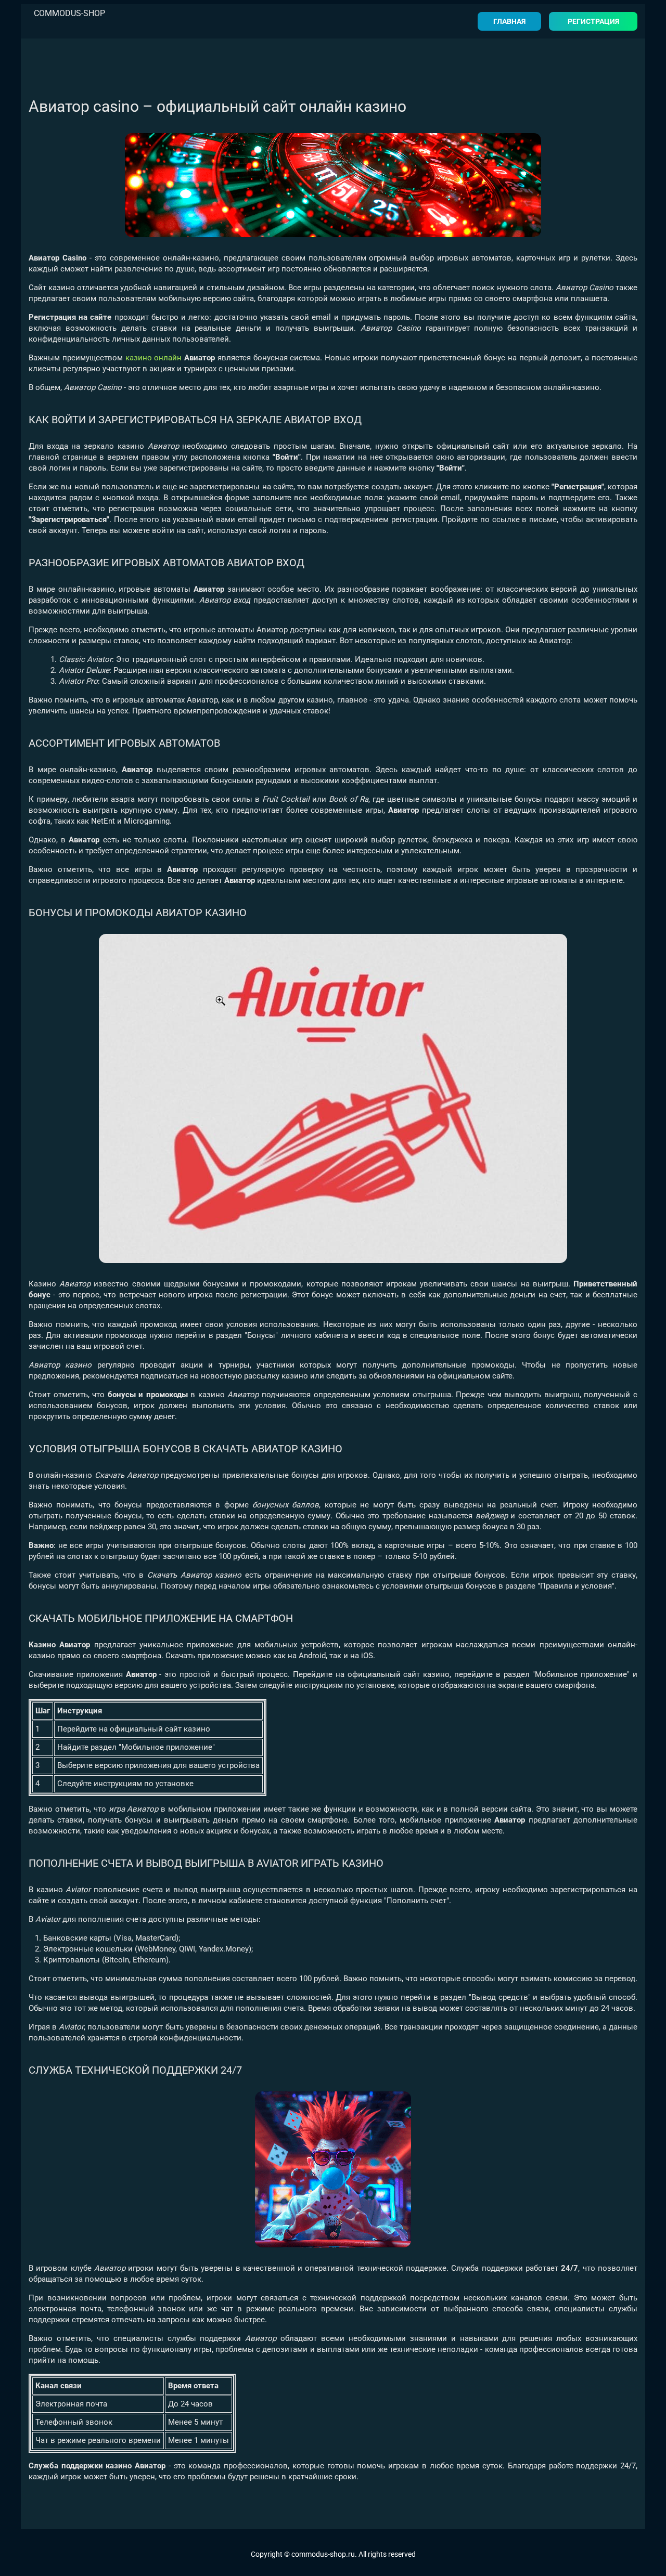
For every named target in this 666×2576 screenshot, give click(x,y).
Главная (509, 21)
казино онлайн (154, 358)
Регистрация (593, 21)
